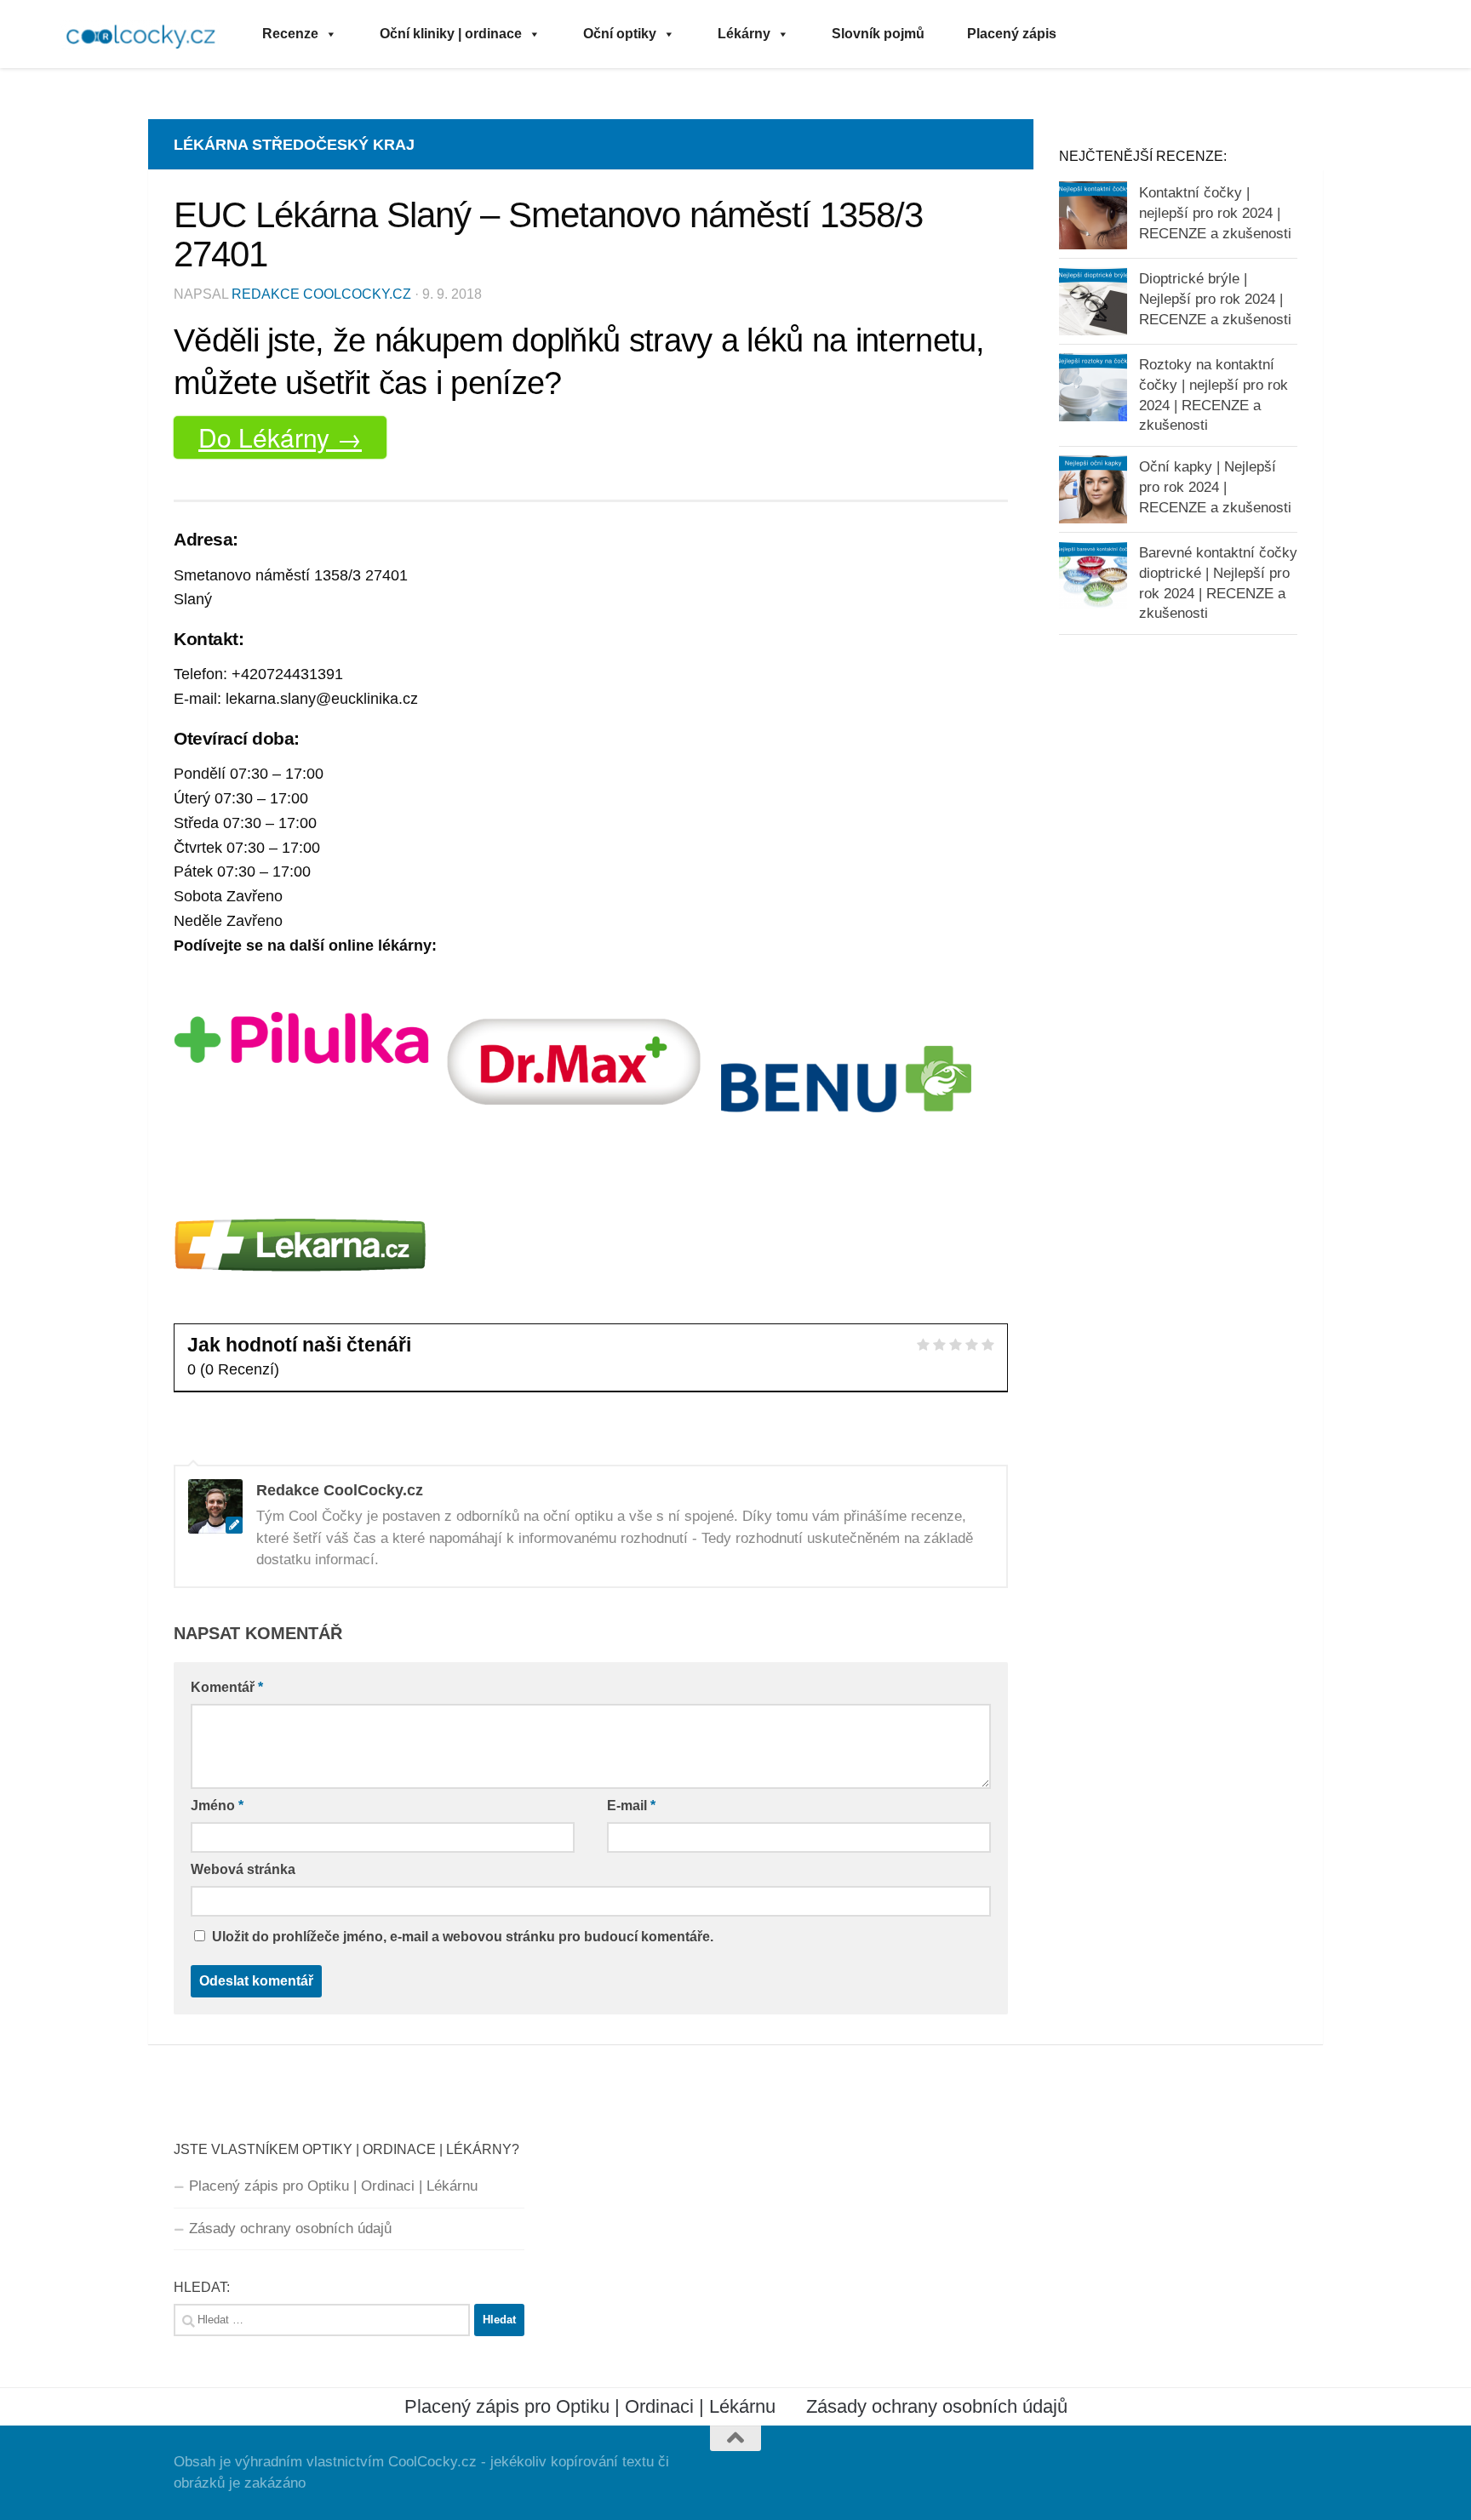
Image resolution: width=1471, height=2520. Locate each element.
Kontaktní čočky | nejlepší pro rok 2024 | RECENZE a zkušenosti (1215, 213)
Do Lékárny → (280, 437)
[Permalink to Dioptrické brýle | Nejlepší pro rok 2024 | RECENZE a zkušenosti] (1093, 301)
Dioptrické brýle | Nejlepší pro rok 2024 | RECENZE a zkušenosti (1215, 299)
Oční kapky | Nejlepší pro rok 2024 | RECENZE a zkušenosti (1215, 487)
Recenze (290, 34)
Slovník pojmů (878, 34)
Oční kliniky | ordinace (451, 34)
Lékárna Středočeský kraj (294, 145)
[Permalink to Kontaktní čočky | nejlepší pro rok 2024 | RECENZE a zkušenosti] (1093, 215)
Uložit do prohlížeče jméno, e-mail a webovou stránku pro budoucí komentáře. (463, 1937)
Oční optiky (620, 34)
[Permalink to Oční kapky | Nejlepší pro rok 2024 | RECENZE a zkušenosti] (1093, 489)
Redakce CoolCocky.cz (321, 294)
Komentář (227, 1687)
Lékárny (744, 34)
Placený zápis (1012, 34)
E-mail (631, 1806)
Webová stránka (243, 1869)
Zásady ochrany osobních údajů (290, 2229)
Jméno (217, 1806)
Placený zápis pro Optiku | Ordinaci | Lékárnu (333, 2186)
